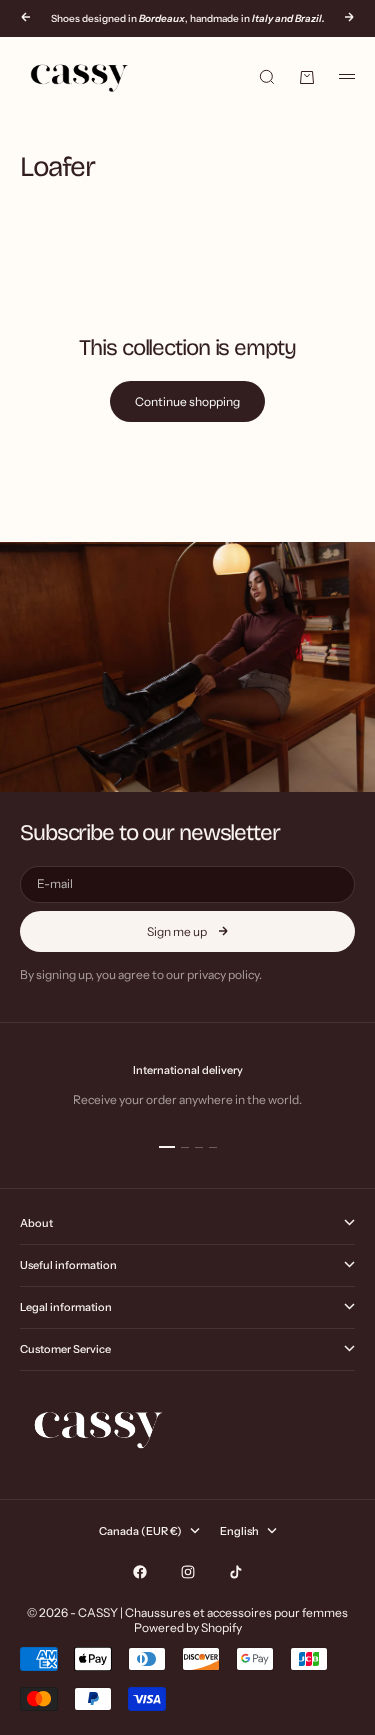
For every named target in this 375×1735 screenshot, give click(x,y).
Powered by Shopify (188, 1627)
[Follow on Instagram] (188, 1572)
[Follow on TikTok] (236, 1572)
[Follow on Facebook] (140, 1572)
